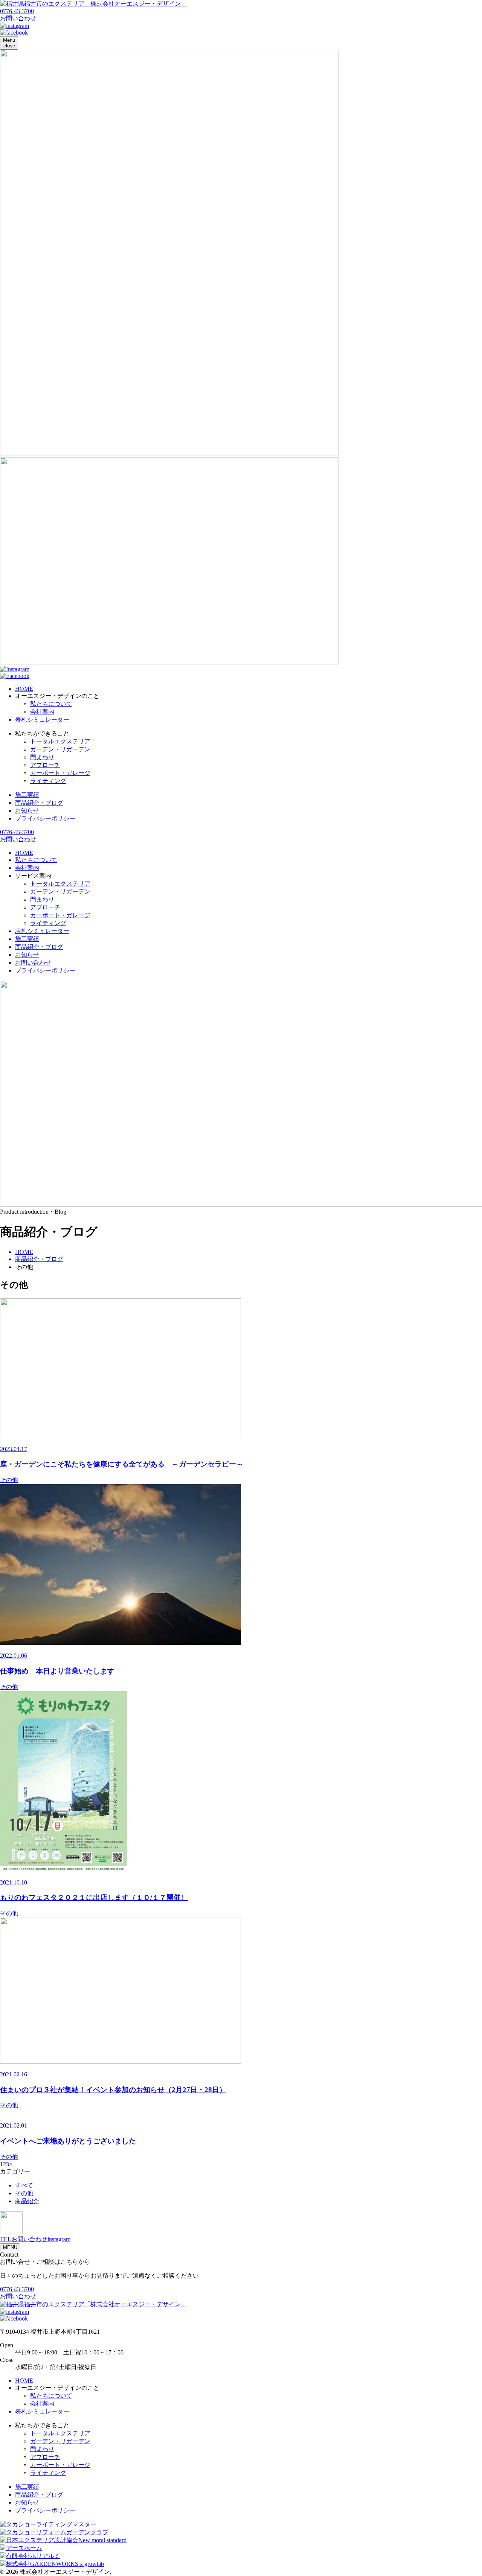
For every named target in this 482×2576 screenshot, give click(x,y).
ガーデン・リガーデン (60, 749)
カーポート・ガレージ (60, 773)
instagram (59, 2239)
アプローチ (45, 765)
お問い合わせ (33, 963)
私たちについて (51, 704)
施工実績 (27, 795)
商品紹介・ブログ (39, 803)
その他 (24, 2193)
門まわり (42, 757)
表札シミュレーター (42, 720)
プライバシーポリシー (45, 818)
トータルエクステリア (60, 741)
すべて (24, 2185)
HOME (24, 689)
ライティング (48, 781)
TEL (6, 2239)
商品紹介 (27, 2201)
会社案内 (42, 712)
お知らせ (27, 811)
